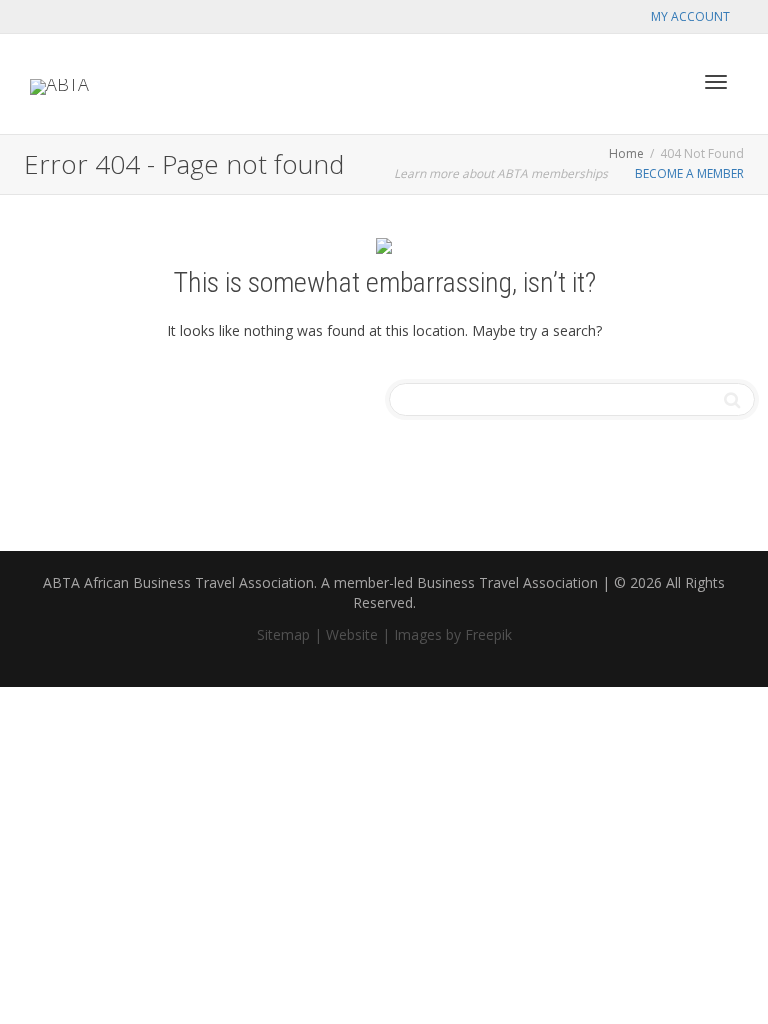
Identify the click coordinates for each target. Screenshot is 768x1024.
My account (690, 16)
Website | (358, 634)
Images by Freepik (453, 634)
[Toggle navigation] (716, 82)
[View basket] (664, 79)
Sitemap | (289, 634)
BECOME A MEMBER (689, 173)
